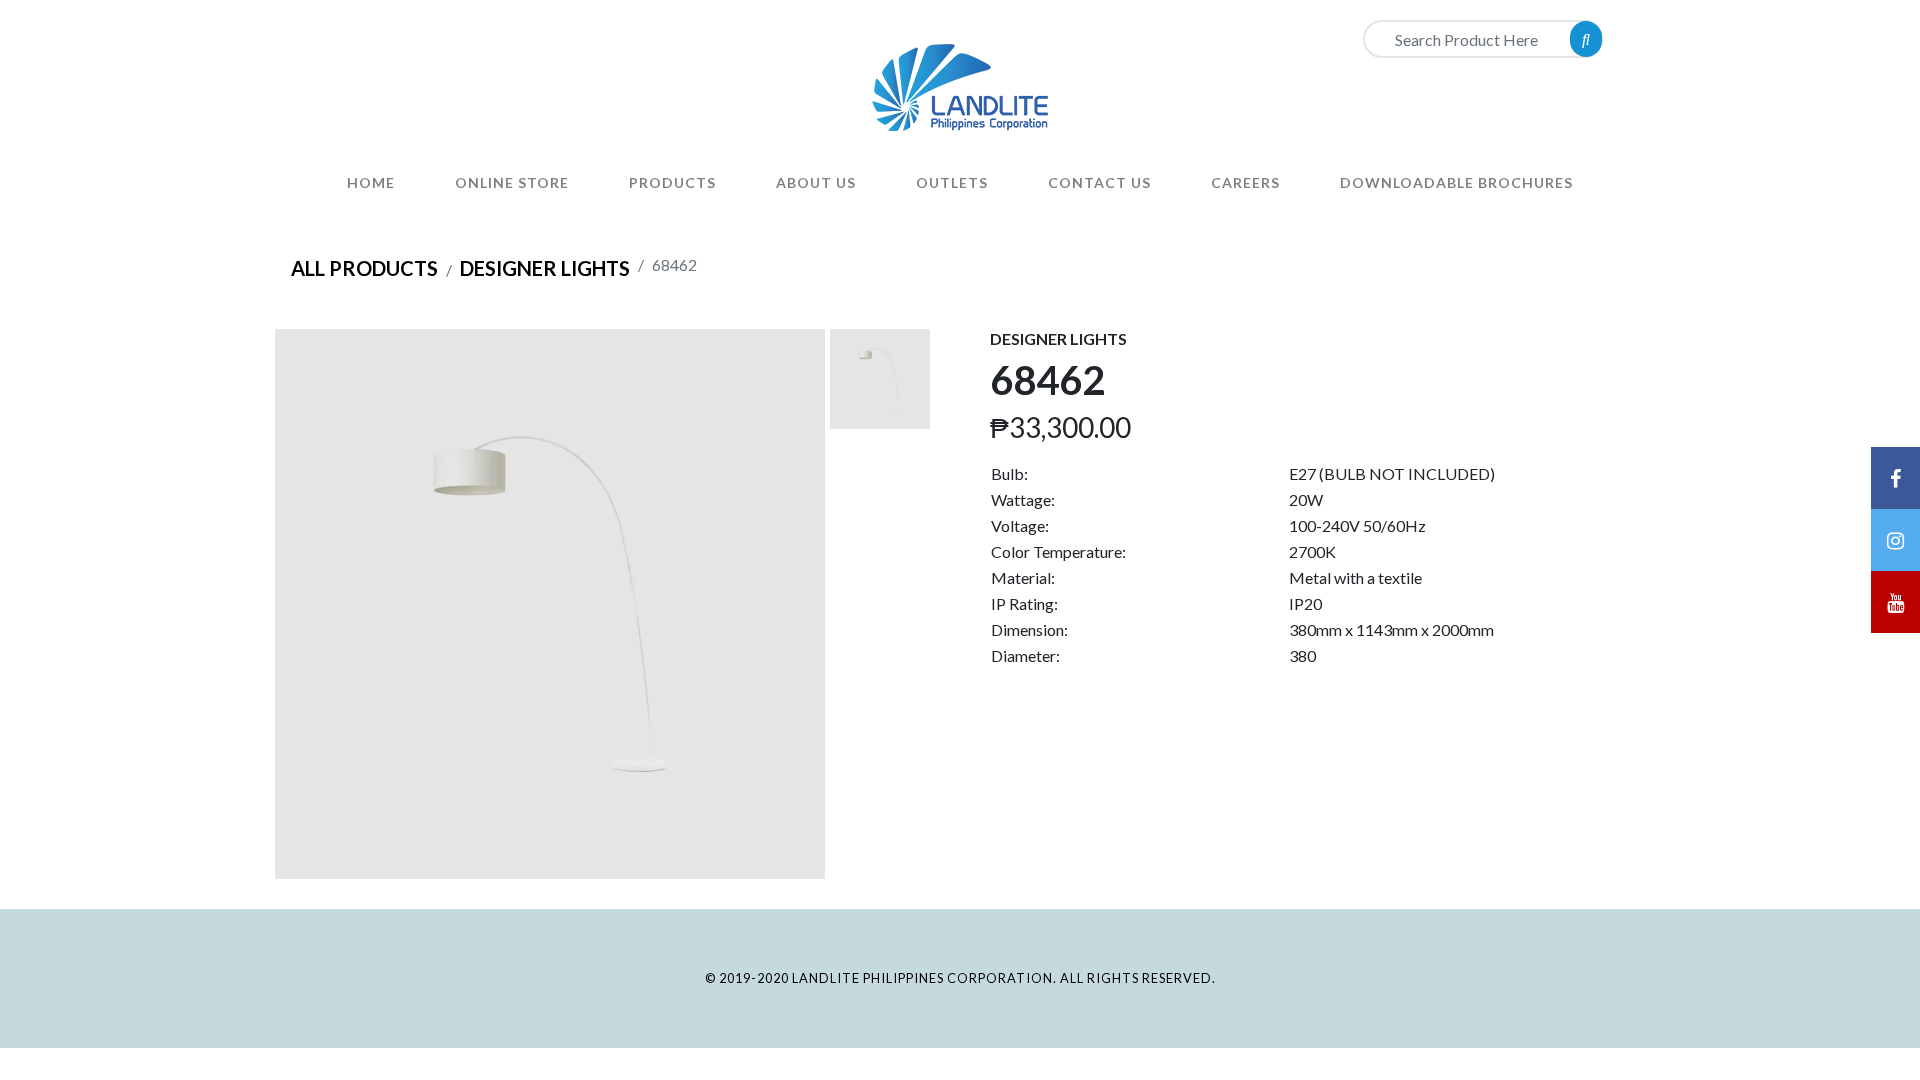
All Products (364, 268)
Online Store (512, 182)
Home (371, 182)
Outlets (952, 182)
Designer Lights (545, 268)
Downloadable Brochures (1456, 182)
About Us (816, 182)
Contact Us (1099, 182)
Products (672, 182)
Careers (1245, 182)
